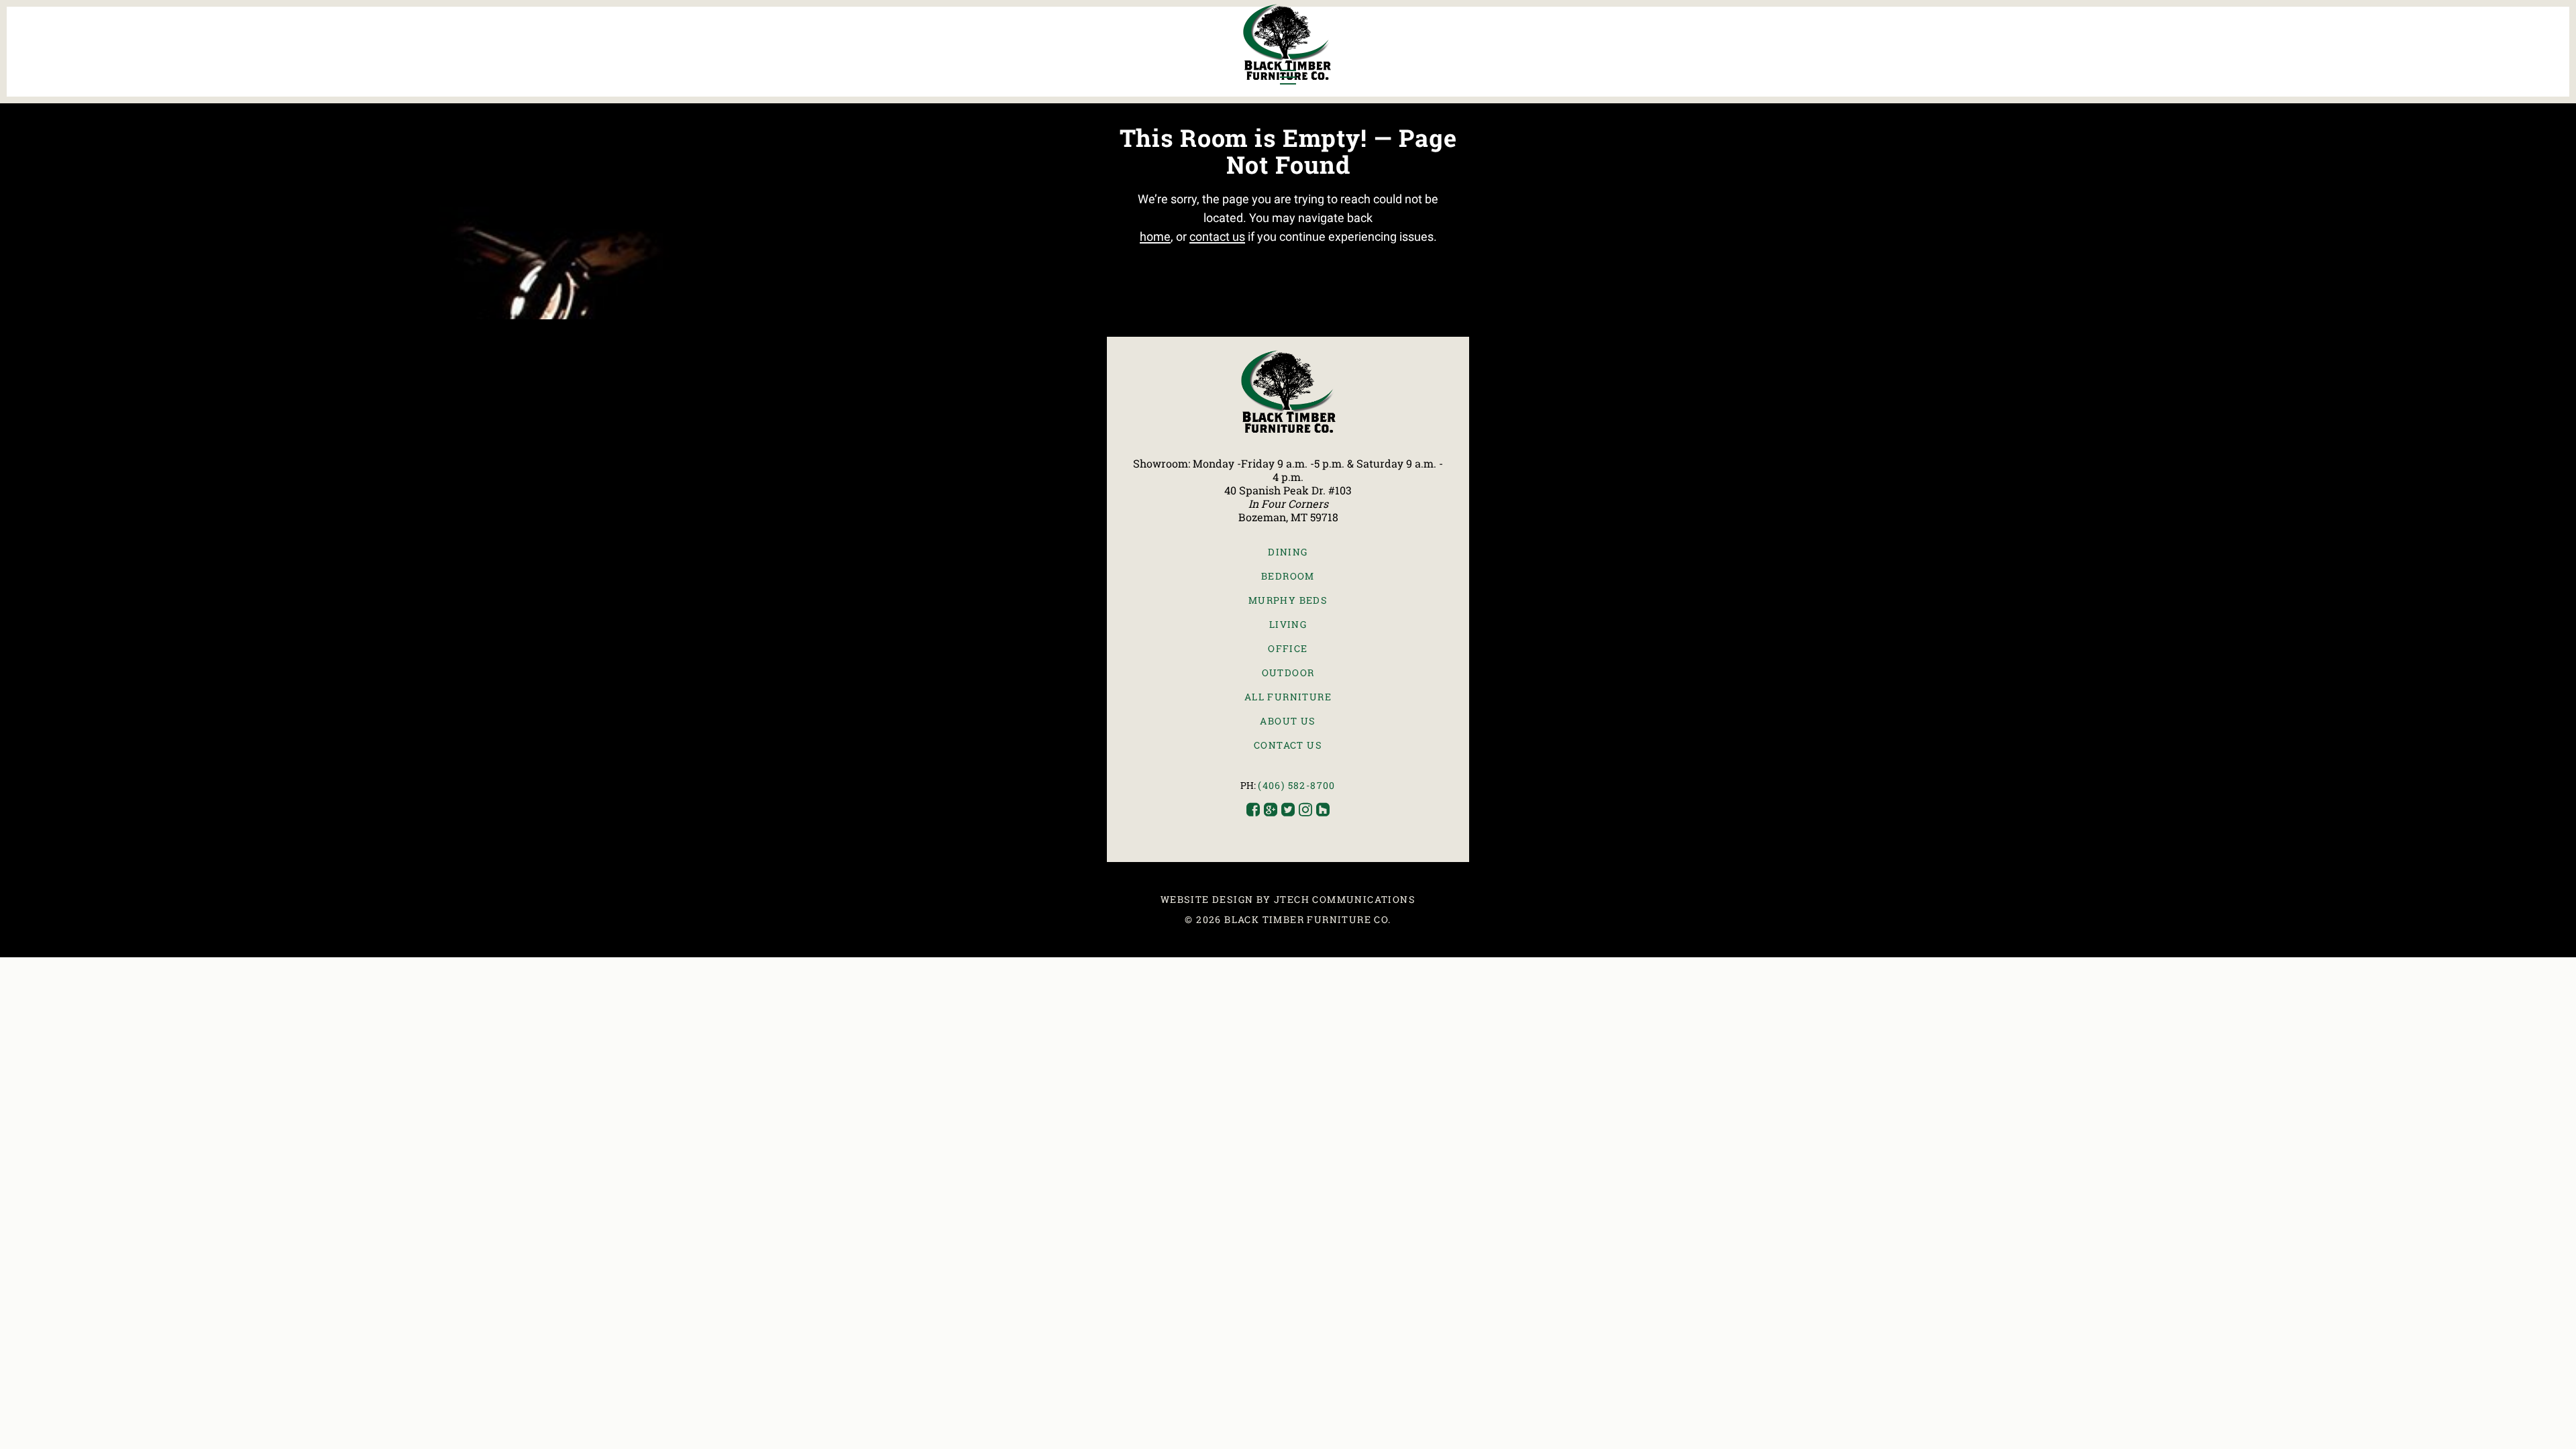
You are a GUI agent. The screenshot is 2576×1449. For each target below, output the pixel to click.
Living (1288, 624)
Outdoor (1288, 673)
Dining (1288, 552)
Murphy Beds (1288, 600)
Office (1288, 648)
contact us (1217, 236)
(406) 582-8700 (1297, 785)
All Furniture (1288, 697)
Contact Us (1288, 745)
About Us (1288, 721)
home (1155, 236)
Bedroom (1288, 576)
